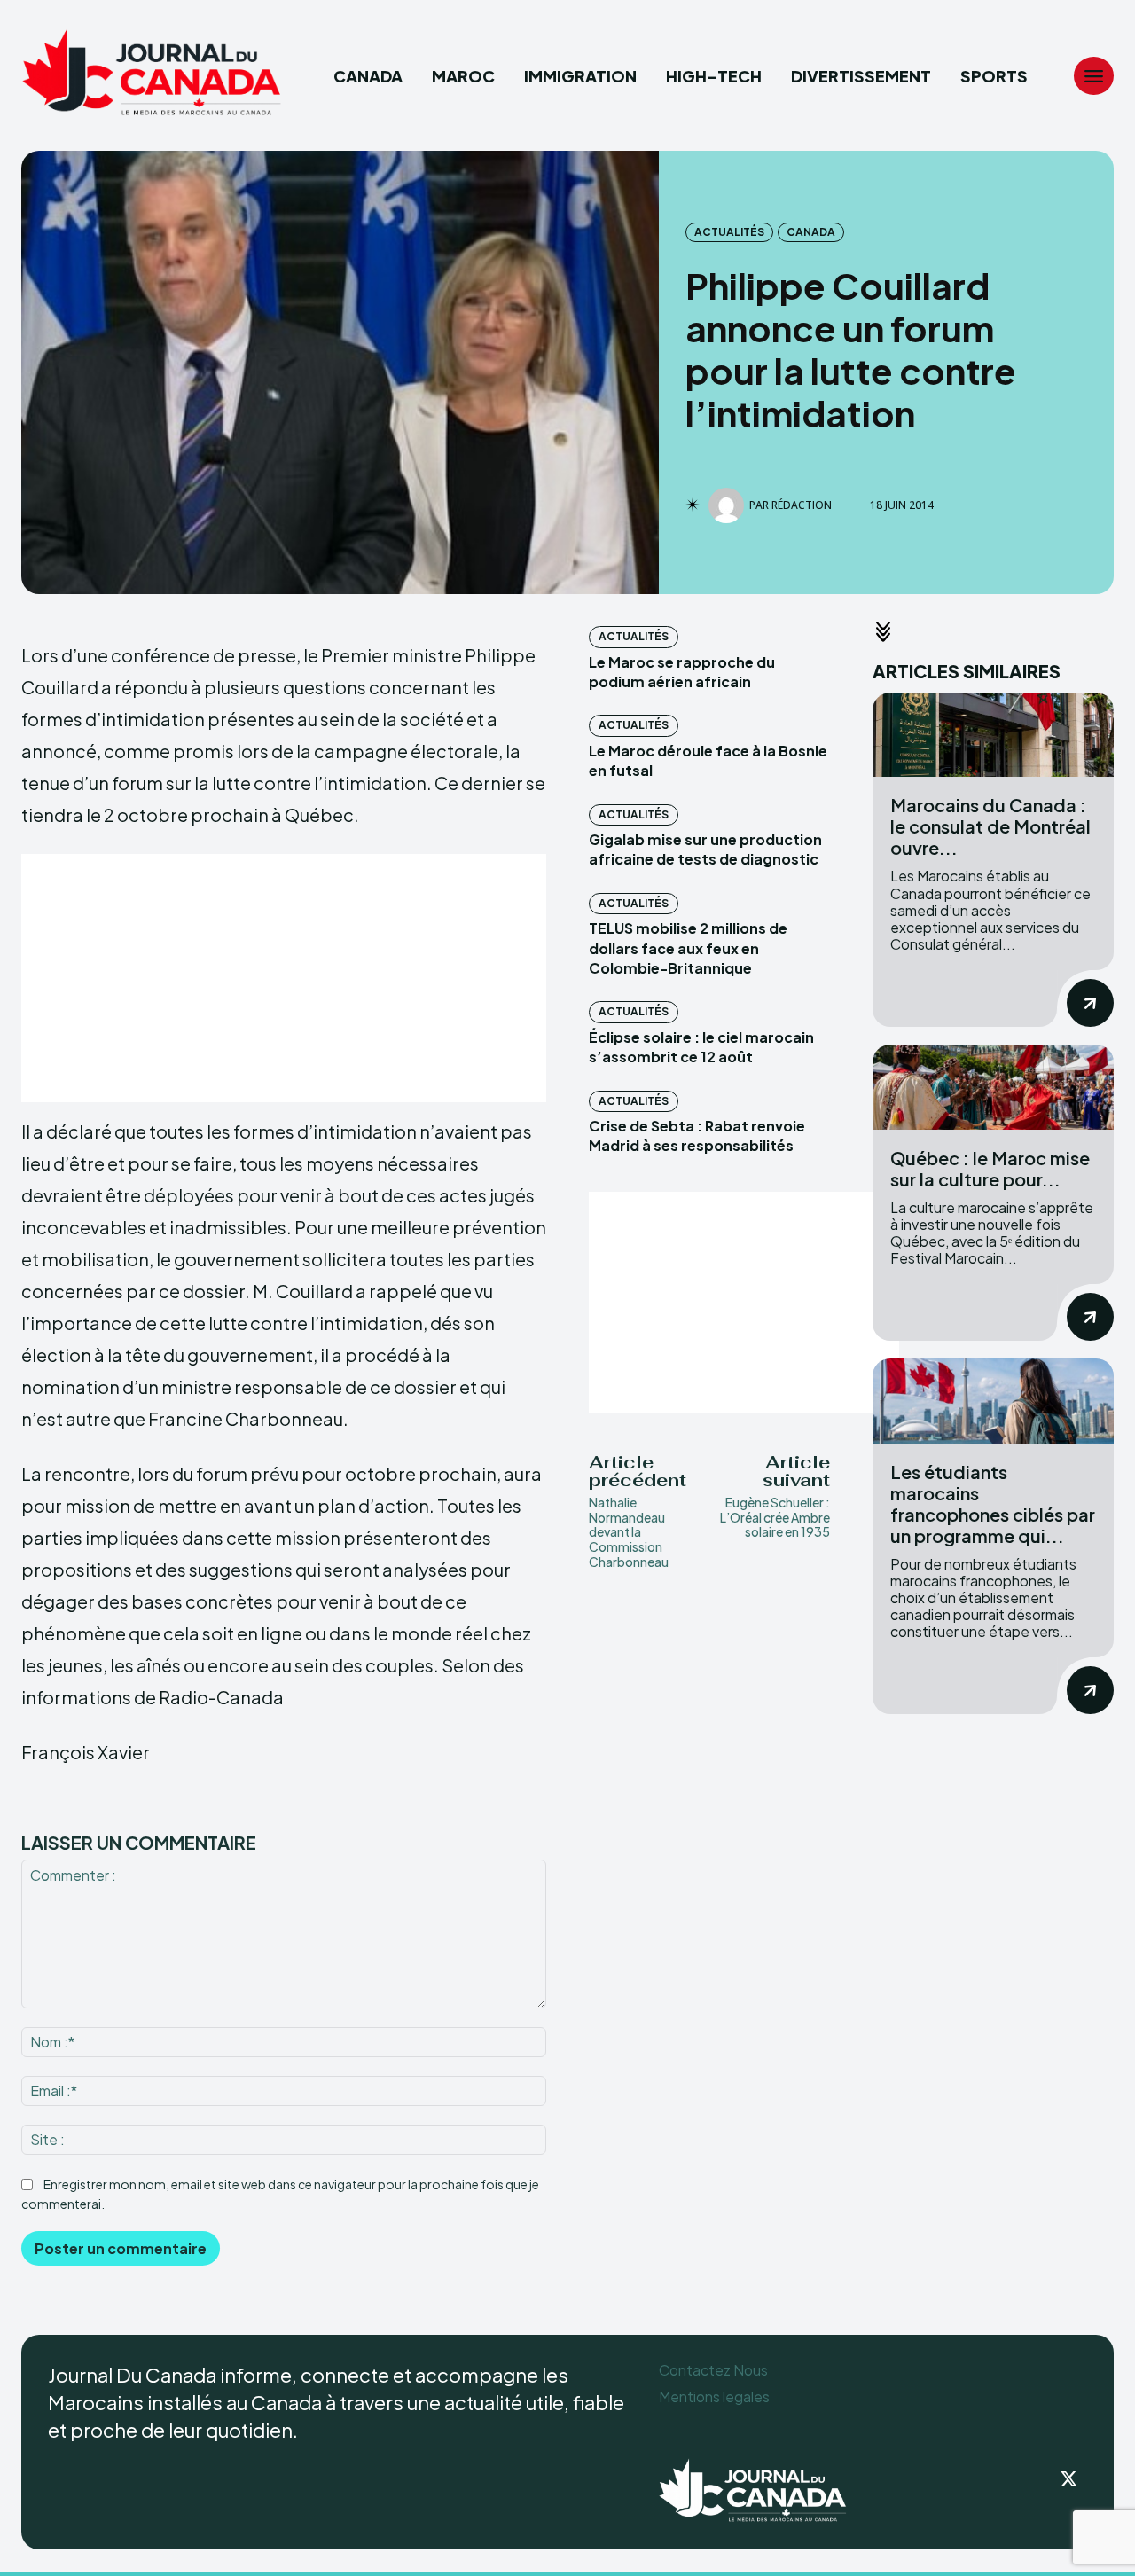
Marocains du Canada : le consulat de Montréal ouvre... (990, 826)
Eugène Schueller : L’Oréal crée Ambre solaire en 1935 (775, 1517)
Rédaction (802, 505)
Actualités (729, 232)
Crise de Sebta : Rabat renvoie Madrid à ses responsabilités (697, 1135)
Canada (811, 232)
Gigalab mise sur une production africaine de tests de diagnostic (705, 849)
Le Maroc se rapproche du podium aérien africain (682, 672)
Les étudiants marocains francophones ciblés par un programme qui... (993, 1503)
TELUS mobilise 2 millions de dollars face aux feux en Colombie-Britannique (688, 948)
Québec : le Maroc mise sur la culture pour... (990, 1168)
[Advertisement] (284, 978)
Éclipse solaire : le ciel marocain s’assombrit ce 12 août (701, 1047)
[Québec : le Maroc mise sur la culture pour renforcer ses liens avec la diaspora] (993, 1087)
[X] (1069, 2480)
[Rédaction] (729, 505)
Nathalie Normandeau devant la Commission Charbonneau (629, 1532)
